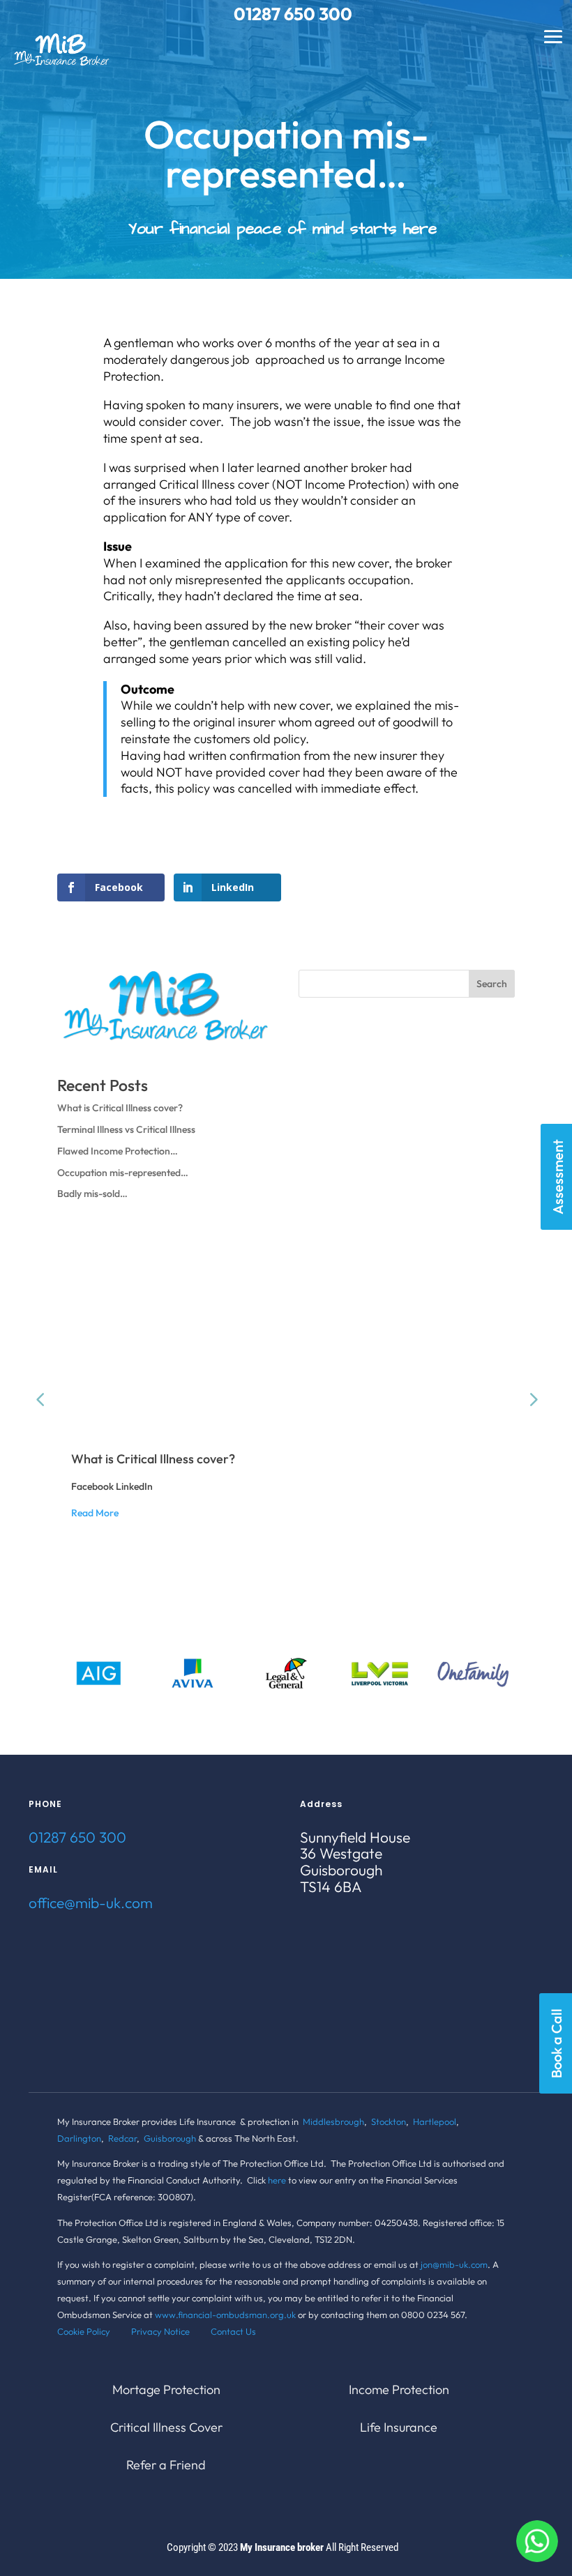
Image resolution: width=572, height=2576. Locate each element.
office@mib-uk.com (91, 1903)
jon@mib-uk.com (454, 2264)
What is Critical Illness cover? (120, 1108)
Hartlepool (435, 2121)
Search (492, 984)
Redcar (122, 2138)
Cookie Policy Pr (99, 2331)
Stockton (389, 2121)
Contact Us (233, 2331)
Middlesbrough (333, 2121)
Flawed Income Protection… (118, 1151)
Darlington (79, 2138)
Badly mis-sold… (92, 1194)
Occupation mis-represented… (123, 1173)
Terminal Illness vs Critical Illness (126, 1129)
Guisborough (170, 2138)
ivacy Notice (175, 2331)
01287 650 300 (77, 1837)
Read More (95, 1513)
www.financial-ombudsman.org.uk (225, 2315)
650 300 (318, 14)
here (277, 2180)
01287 (259, 14)
